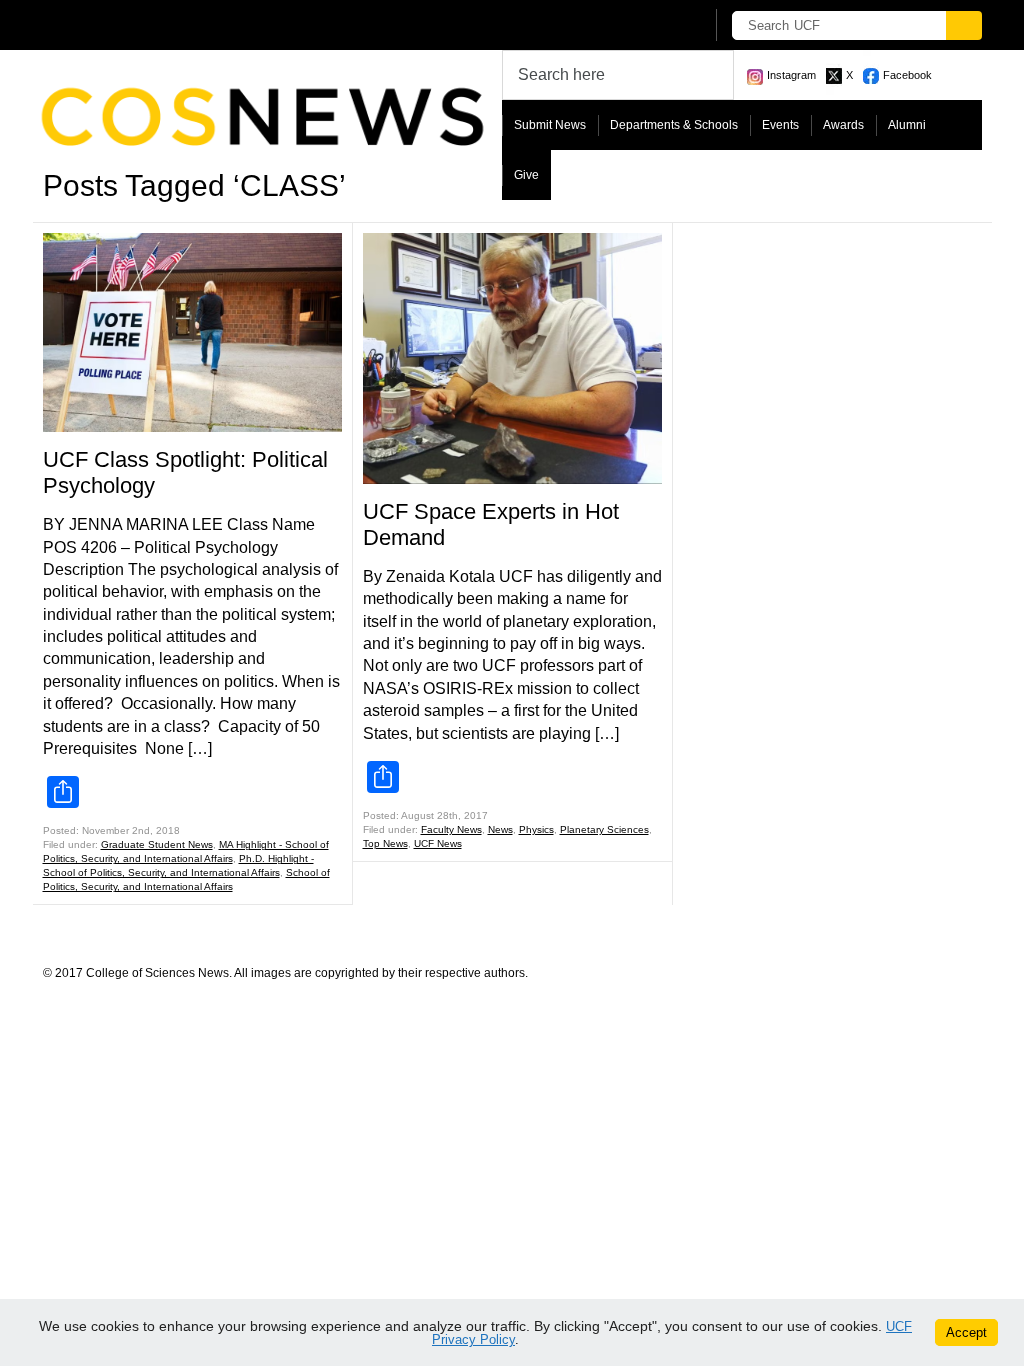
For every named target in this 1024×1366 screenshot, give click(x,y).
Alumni (907, 125)
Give (526, 175)
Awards (843, 125)
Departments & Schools (674, 125)
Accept (966, 1332)
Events (780, 125)
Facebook (907, 75)
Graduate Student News (157, 844)
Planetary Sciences (604, 829)
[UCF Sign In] (639, 26)
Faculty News (451, 829)
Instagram (791, 75)
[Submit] (964, 25)
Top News (385, 843)
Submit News (550, 125)
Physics (536, 829)
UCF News (438, 843)
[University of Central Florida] (190, 24)
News (500, 829)
